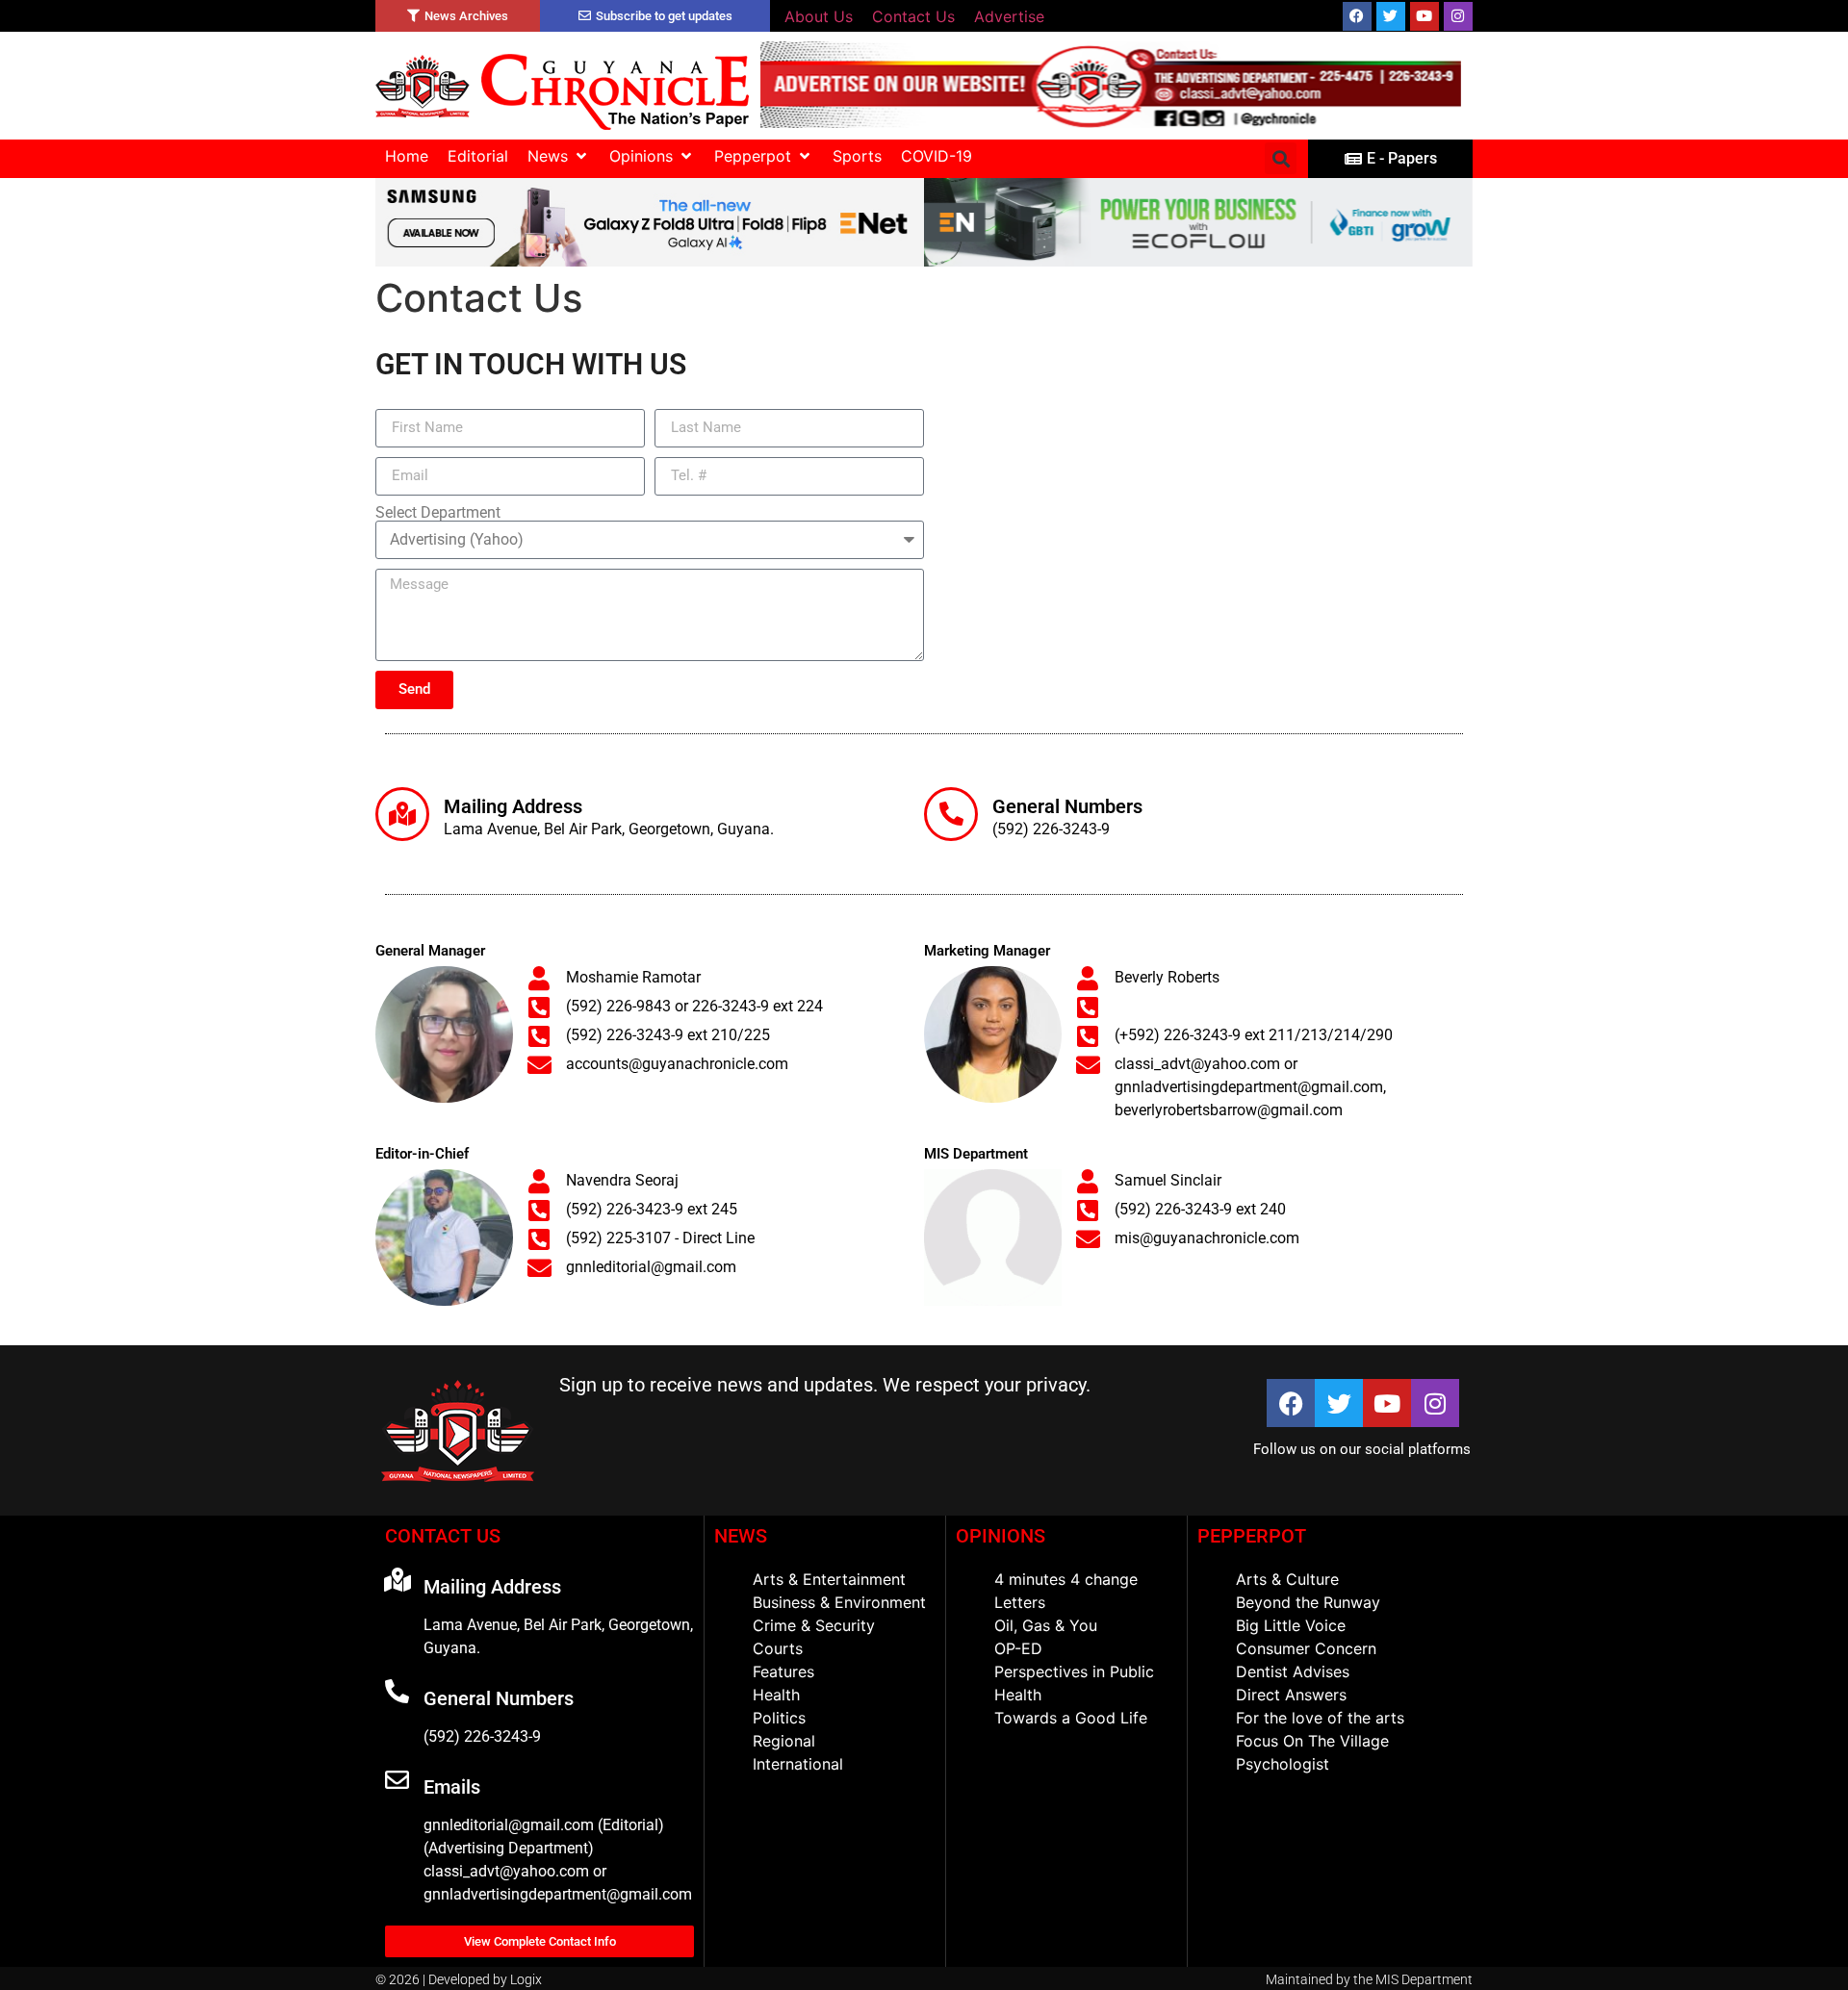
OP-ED (1018, 1648)
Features (783, 1671)
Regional (784, 1741)
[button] (559, 156)
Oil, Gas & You (1046, 1625)
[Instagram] (1458, 16)
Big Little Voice (1291, 1625)
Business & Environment (839, 1602)
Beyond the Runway (1308, 1602)
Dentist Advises (1293, 1671)
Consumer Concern (1306, 1648)
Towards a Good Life (1071, 1718)
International (798, 1764)
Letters (1020, 1602)
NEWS (741, 1536)
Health (776, 1695)
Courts (778, 1648)
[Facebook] (1357, 16)
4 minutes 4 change (1066, 1579)
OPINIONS (1001, 1536)
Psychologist (1283, 1764)
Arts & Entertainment (829, 1579)
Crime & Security (814, 1625)
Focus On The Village (1312, 1741)
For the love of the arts (1320, 1718)
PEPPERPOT (1252, 1536)
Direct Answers (1291, 1695)
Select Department (438, 513)
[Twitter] (1391, 16)
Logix (526, 1979)
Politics (779, 1718)
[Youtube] (1424, 16)
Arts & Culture (1287, 1579)
